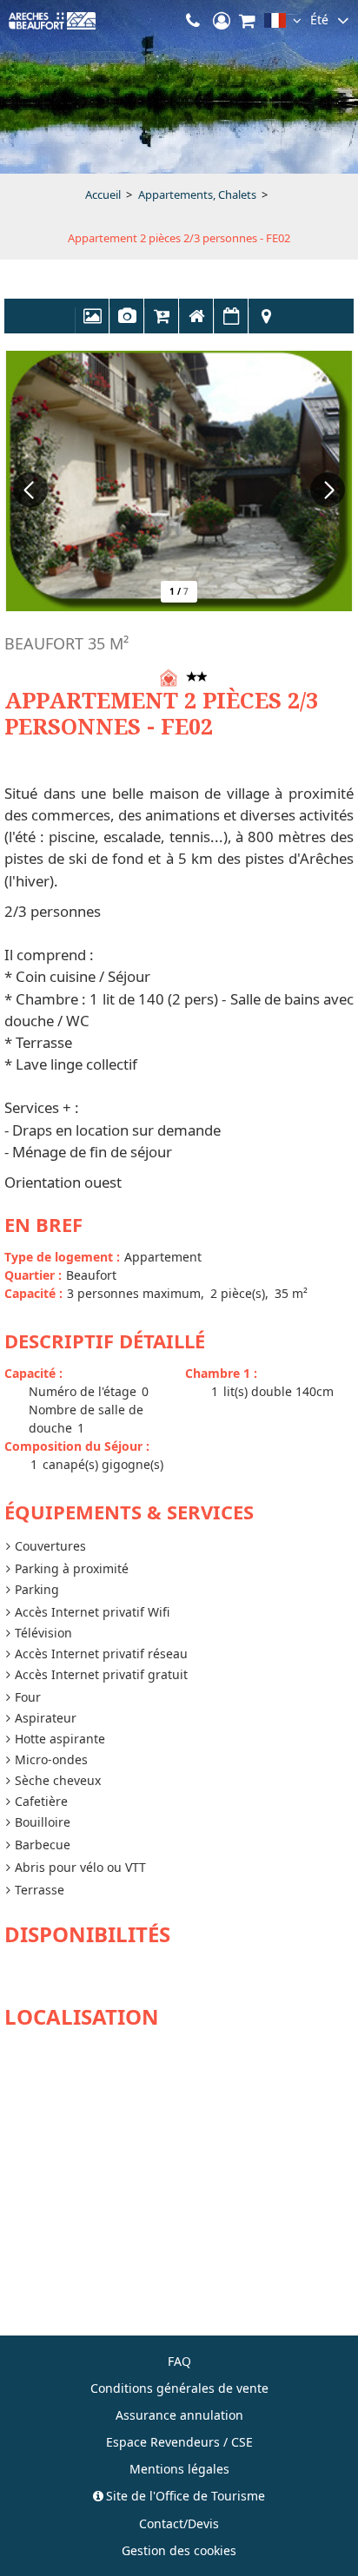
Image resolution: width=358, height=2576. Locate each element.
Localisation (266, 325)
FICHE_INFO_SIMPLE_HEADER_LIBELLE (127, 325)
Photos (92, 325)
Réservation (162, 325)
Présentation (196, 325)
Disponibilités (231, 325)
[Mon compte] (222, 21)
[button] (247, 21)
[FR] (283, 24)
